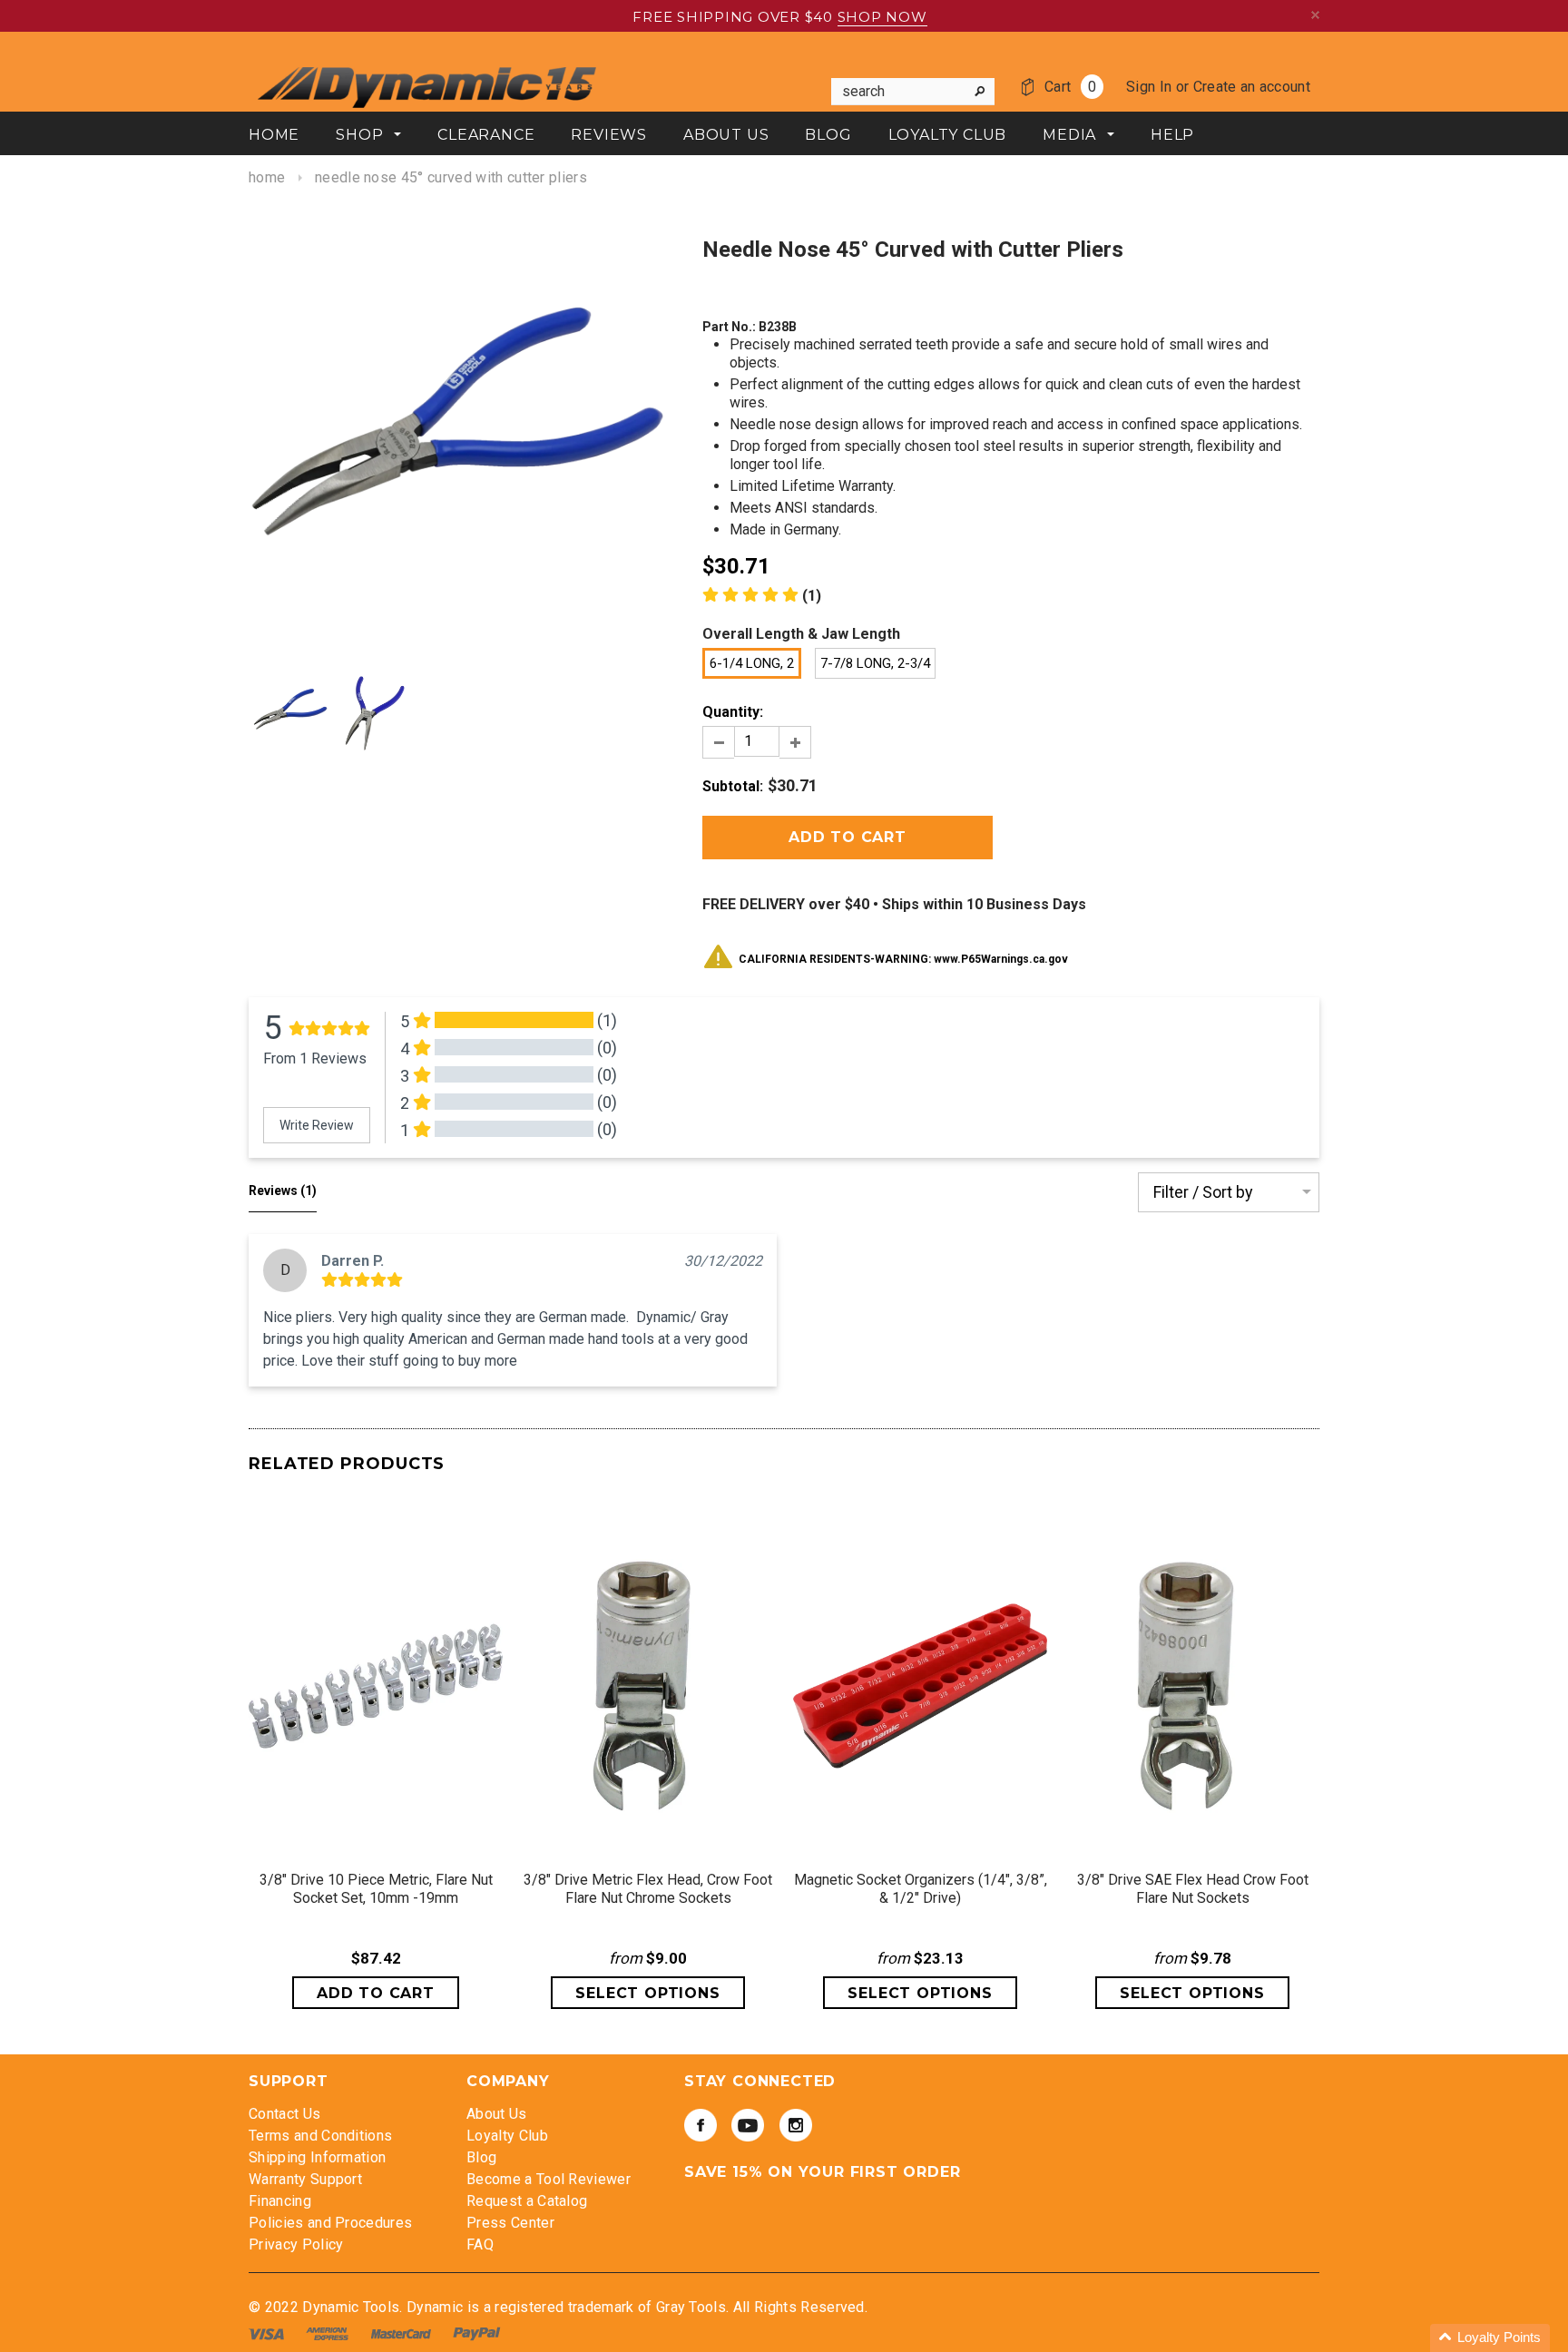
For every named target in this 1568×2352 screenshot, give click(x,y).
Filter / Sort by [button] (1203, 1192)
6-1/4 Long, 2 (752, 663)
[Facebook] (701, 2125)
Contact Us (284, 2114)
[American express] (329, 2333)
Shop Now (882, 17)
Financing (280, 2201)
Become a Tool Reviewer (549, 2179)
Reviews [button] (283, 1191)
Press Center (510, 2223)
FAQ (480, 2244)
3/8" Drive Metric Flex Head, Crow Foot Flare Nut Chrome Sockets (648, 1889)
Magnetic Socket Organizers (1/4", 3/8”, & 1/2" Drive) (921, 1889)
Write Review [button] (317, 1125)
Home (267, 177)
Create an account (1252, 87)
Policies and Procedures (330, 2223)
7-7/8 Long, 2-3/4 (875, 663)
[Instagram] (796, 2125)
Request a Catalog (527, 2201)
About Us (497, 2114)
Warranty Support (305, 2179)
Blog (481, 2157)
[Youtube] (748, 2125)
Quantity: (733, 712)
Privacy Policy (296, 2244)
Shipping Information (317, 2157)
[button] (1490, 2338)
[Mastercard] (403, 2333)
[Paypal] (477, 2333)
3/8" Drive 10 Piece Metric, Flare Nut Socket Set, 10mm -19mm (376, 1889)
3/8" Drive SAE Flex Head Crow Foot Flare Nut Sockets (1193, 1889)
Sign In (1149, 87)
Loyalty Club (507, 2136)
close (1315, 15)
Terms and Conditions (320, 2136)
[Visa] (268, 2333)
